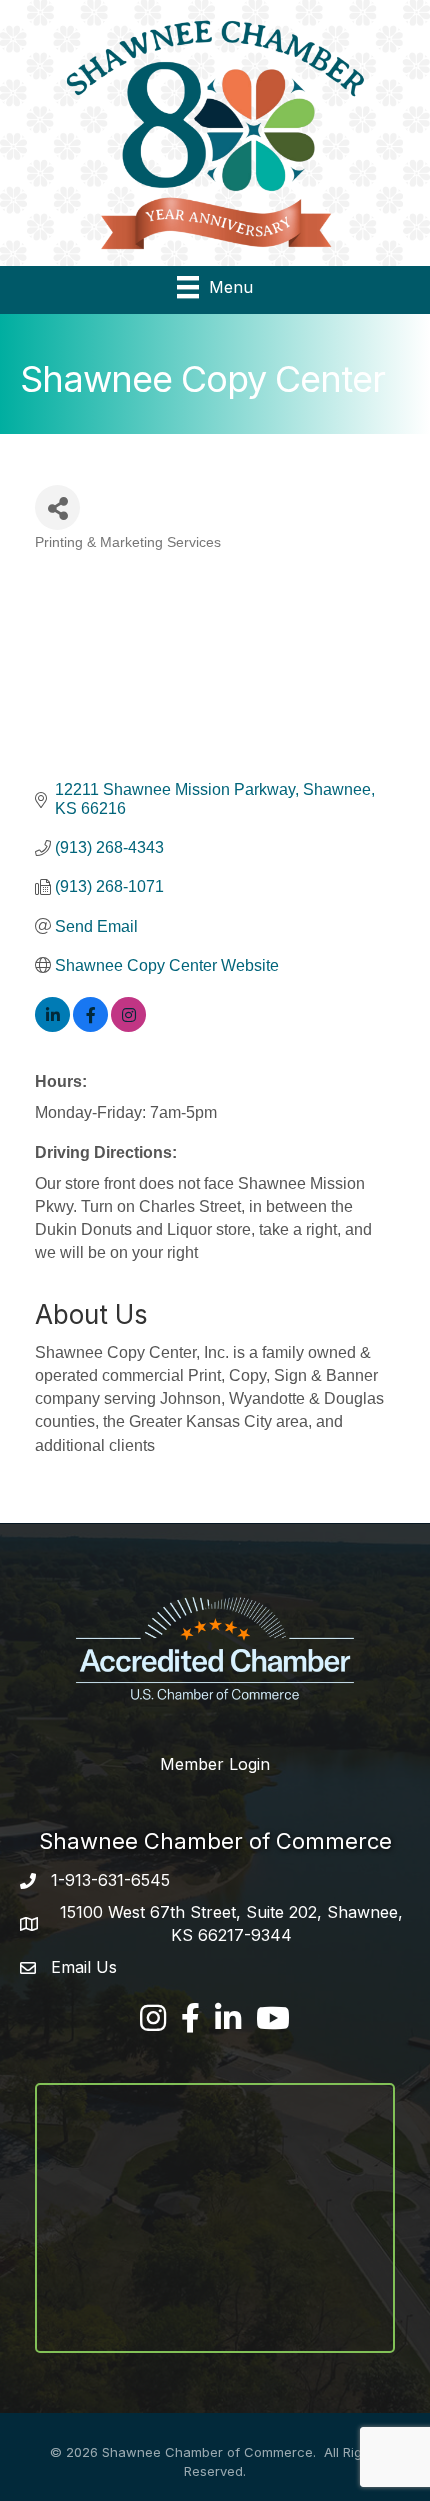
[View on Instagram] (128, 1026)
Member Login (215, 1764)
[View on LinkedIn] (52, 1026)
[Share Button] (57, 507)
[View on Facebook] (90, 1026)
